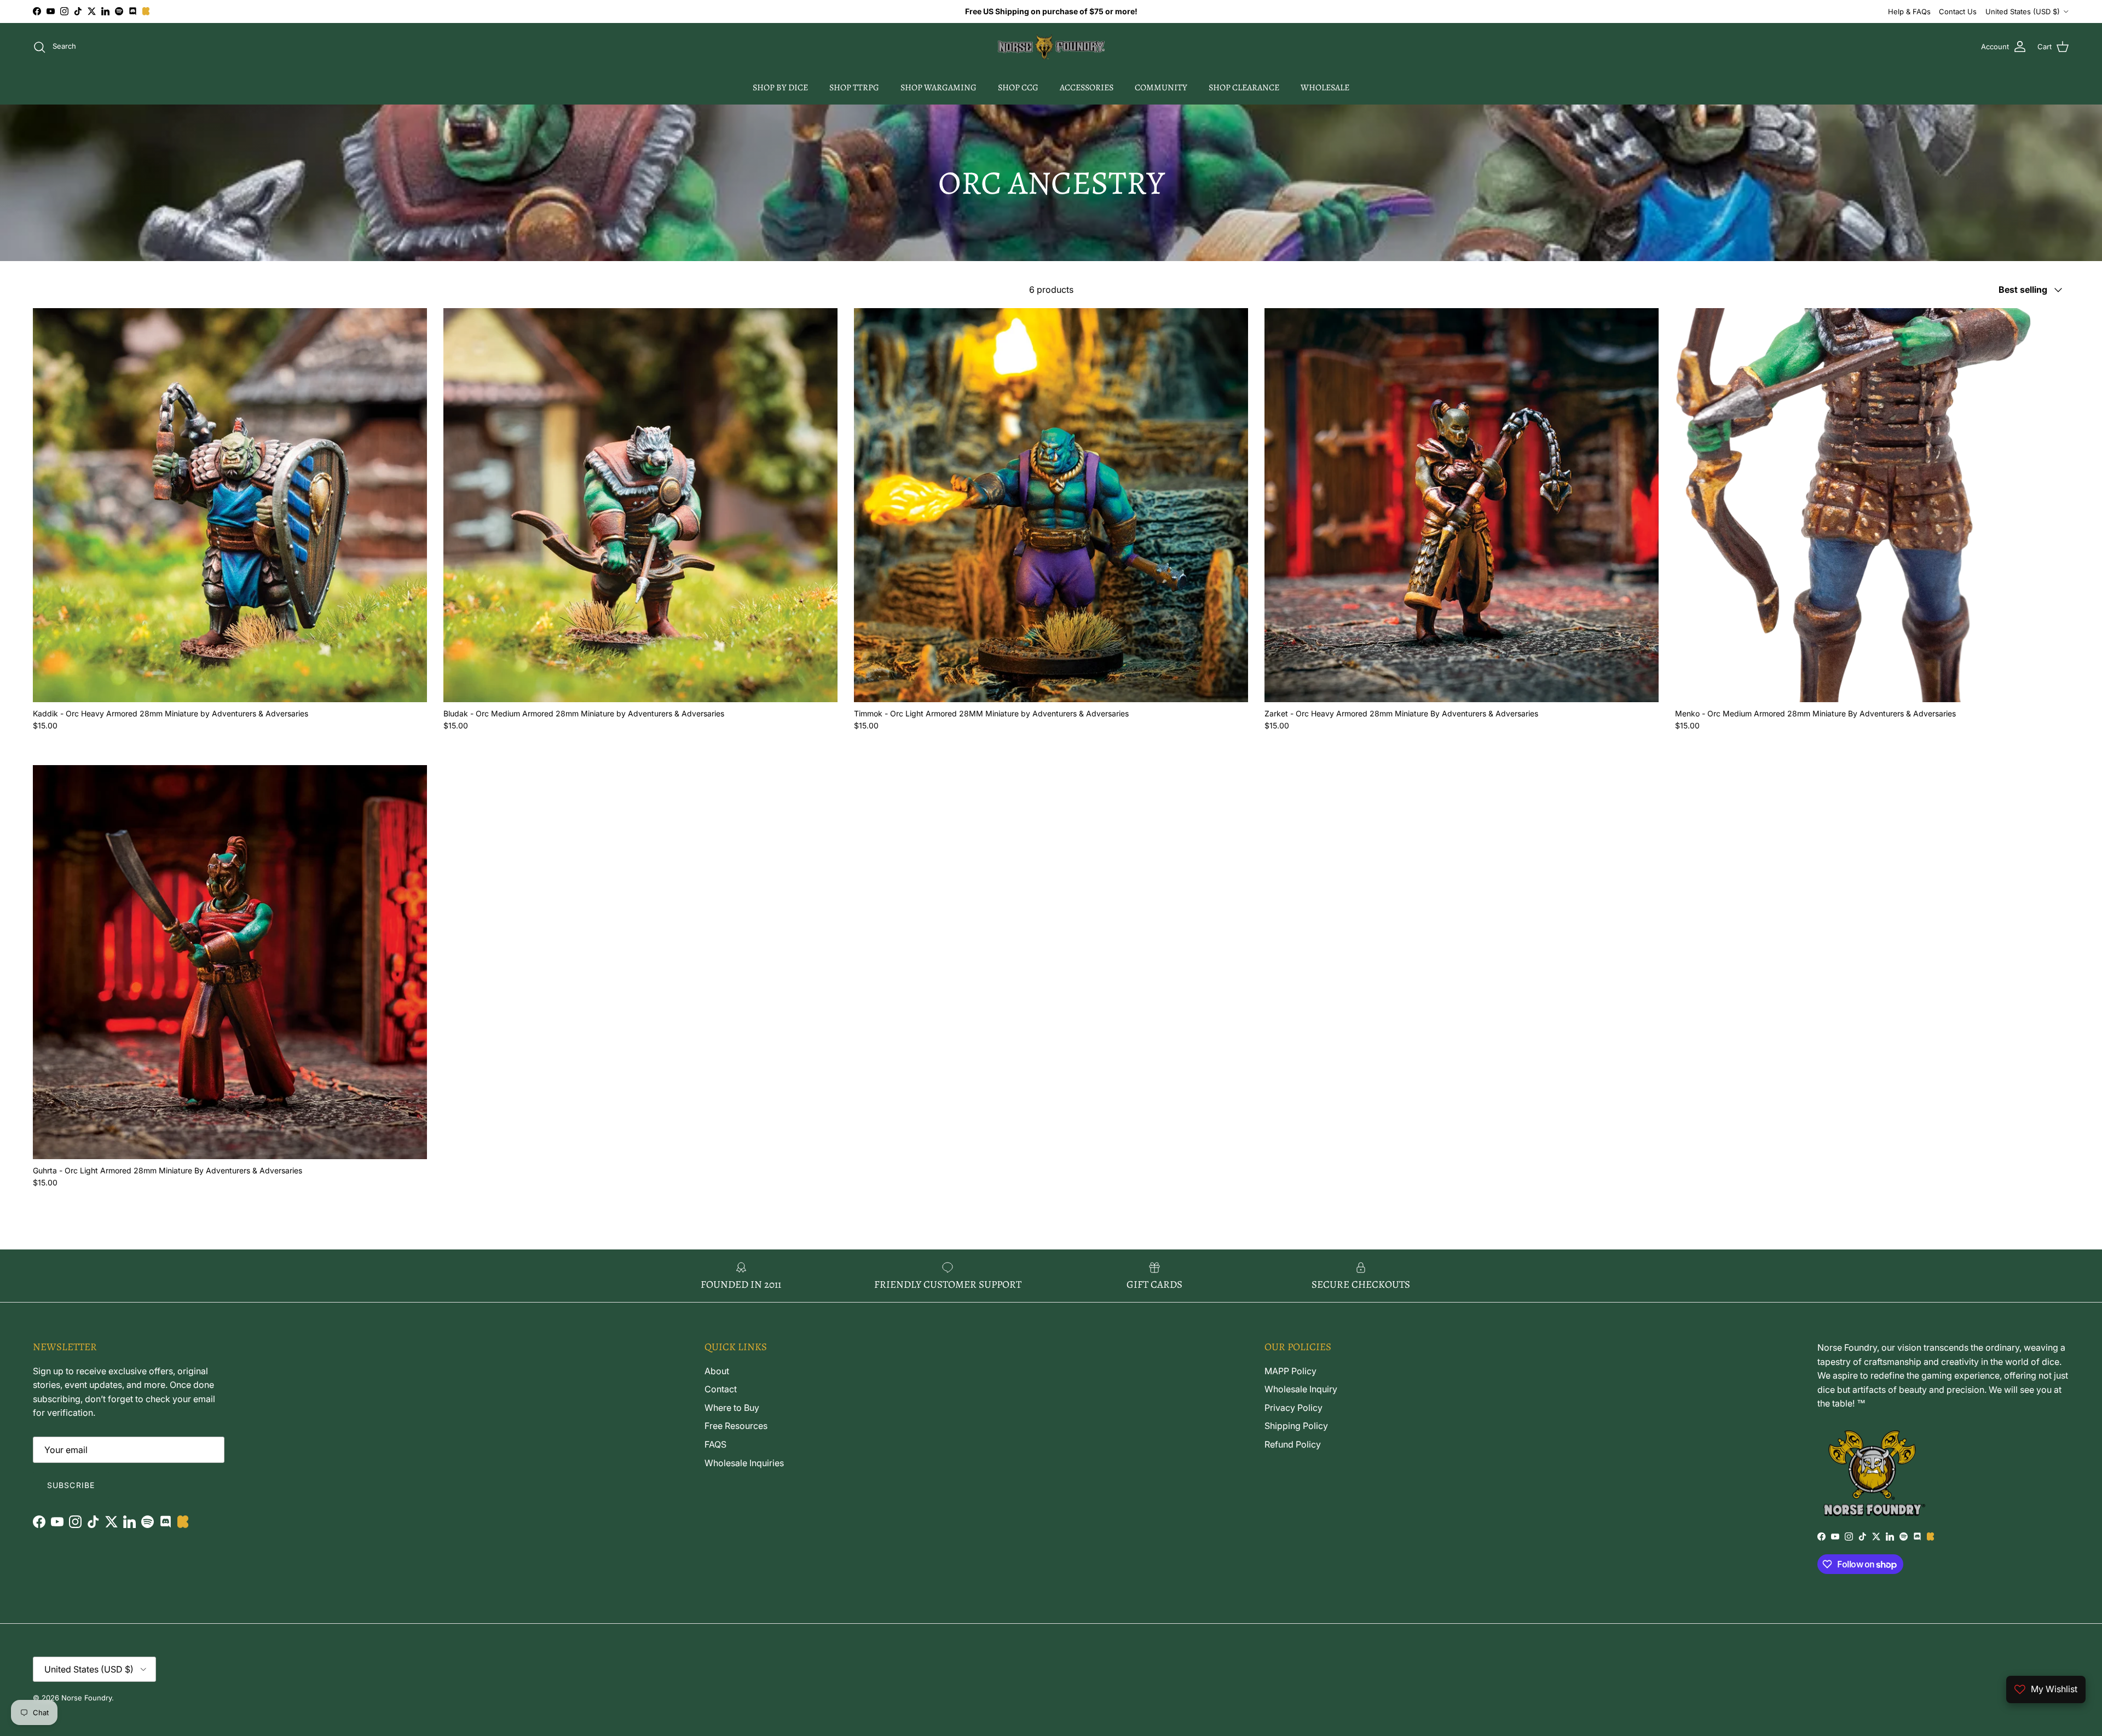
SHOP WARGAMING (939, 88)
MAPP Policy (1290, 1371)
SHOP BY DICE (780, 88)
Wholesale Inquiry (1301, 1389)
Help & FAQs (1909, 11)
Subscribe (71, 1485)
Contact (721, 1389)
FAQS (715, 1444)
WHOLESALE (1325, 88)
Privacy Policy (1293, 1408)
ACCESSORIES (1087, 88)
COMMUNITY (1161, 88)
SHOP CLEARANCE (1244, 88)
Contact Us (1958, 11)
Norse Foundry (86, 1698)
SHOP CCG (1018, 88)
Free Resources (736, 1426)
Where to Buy (732, 1408)
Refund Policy (1293, 1444)
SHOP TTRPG (854, 88)
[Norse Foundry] (1051, 47)
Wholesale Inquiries (744, 1463)
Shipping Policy (1296, 1426)
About (717, 1371)
